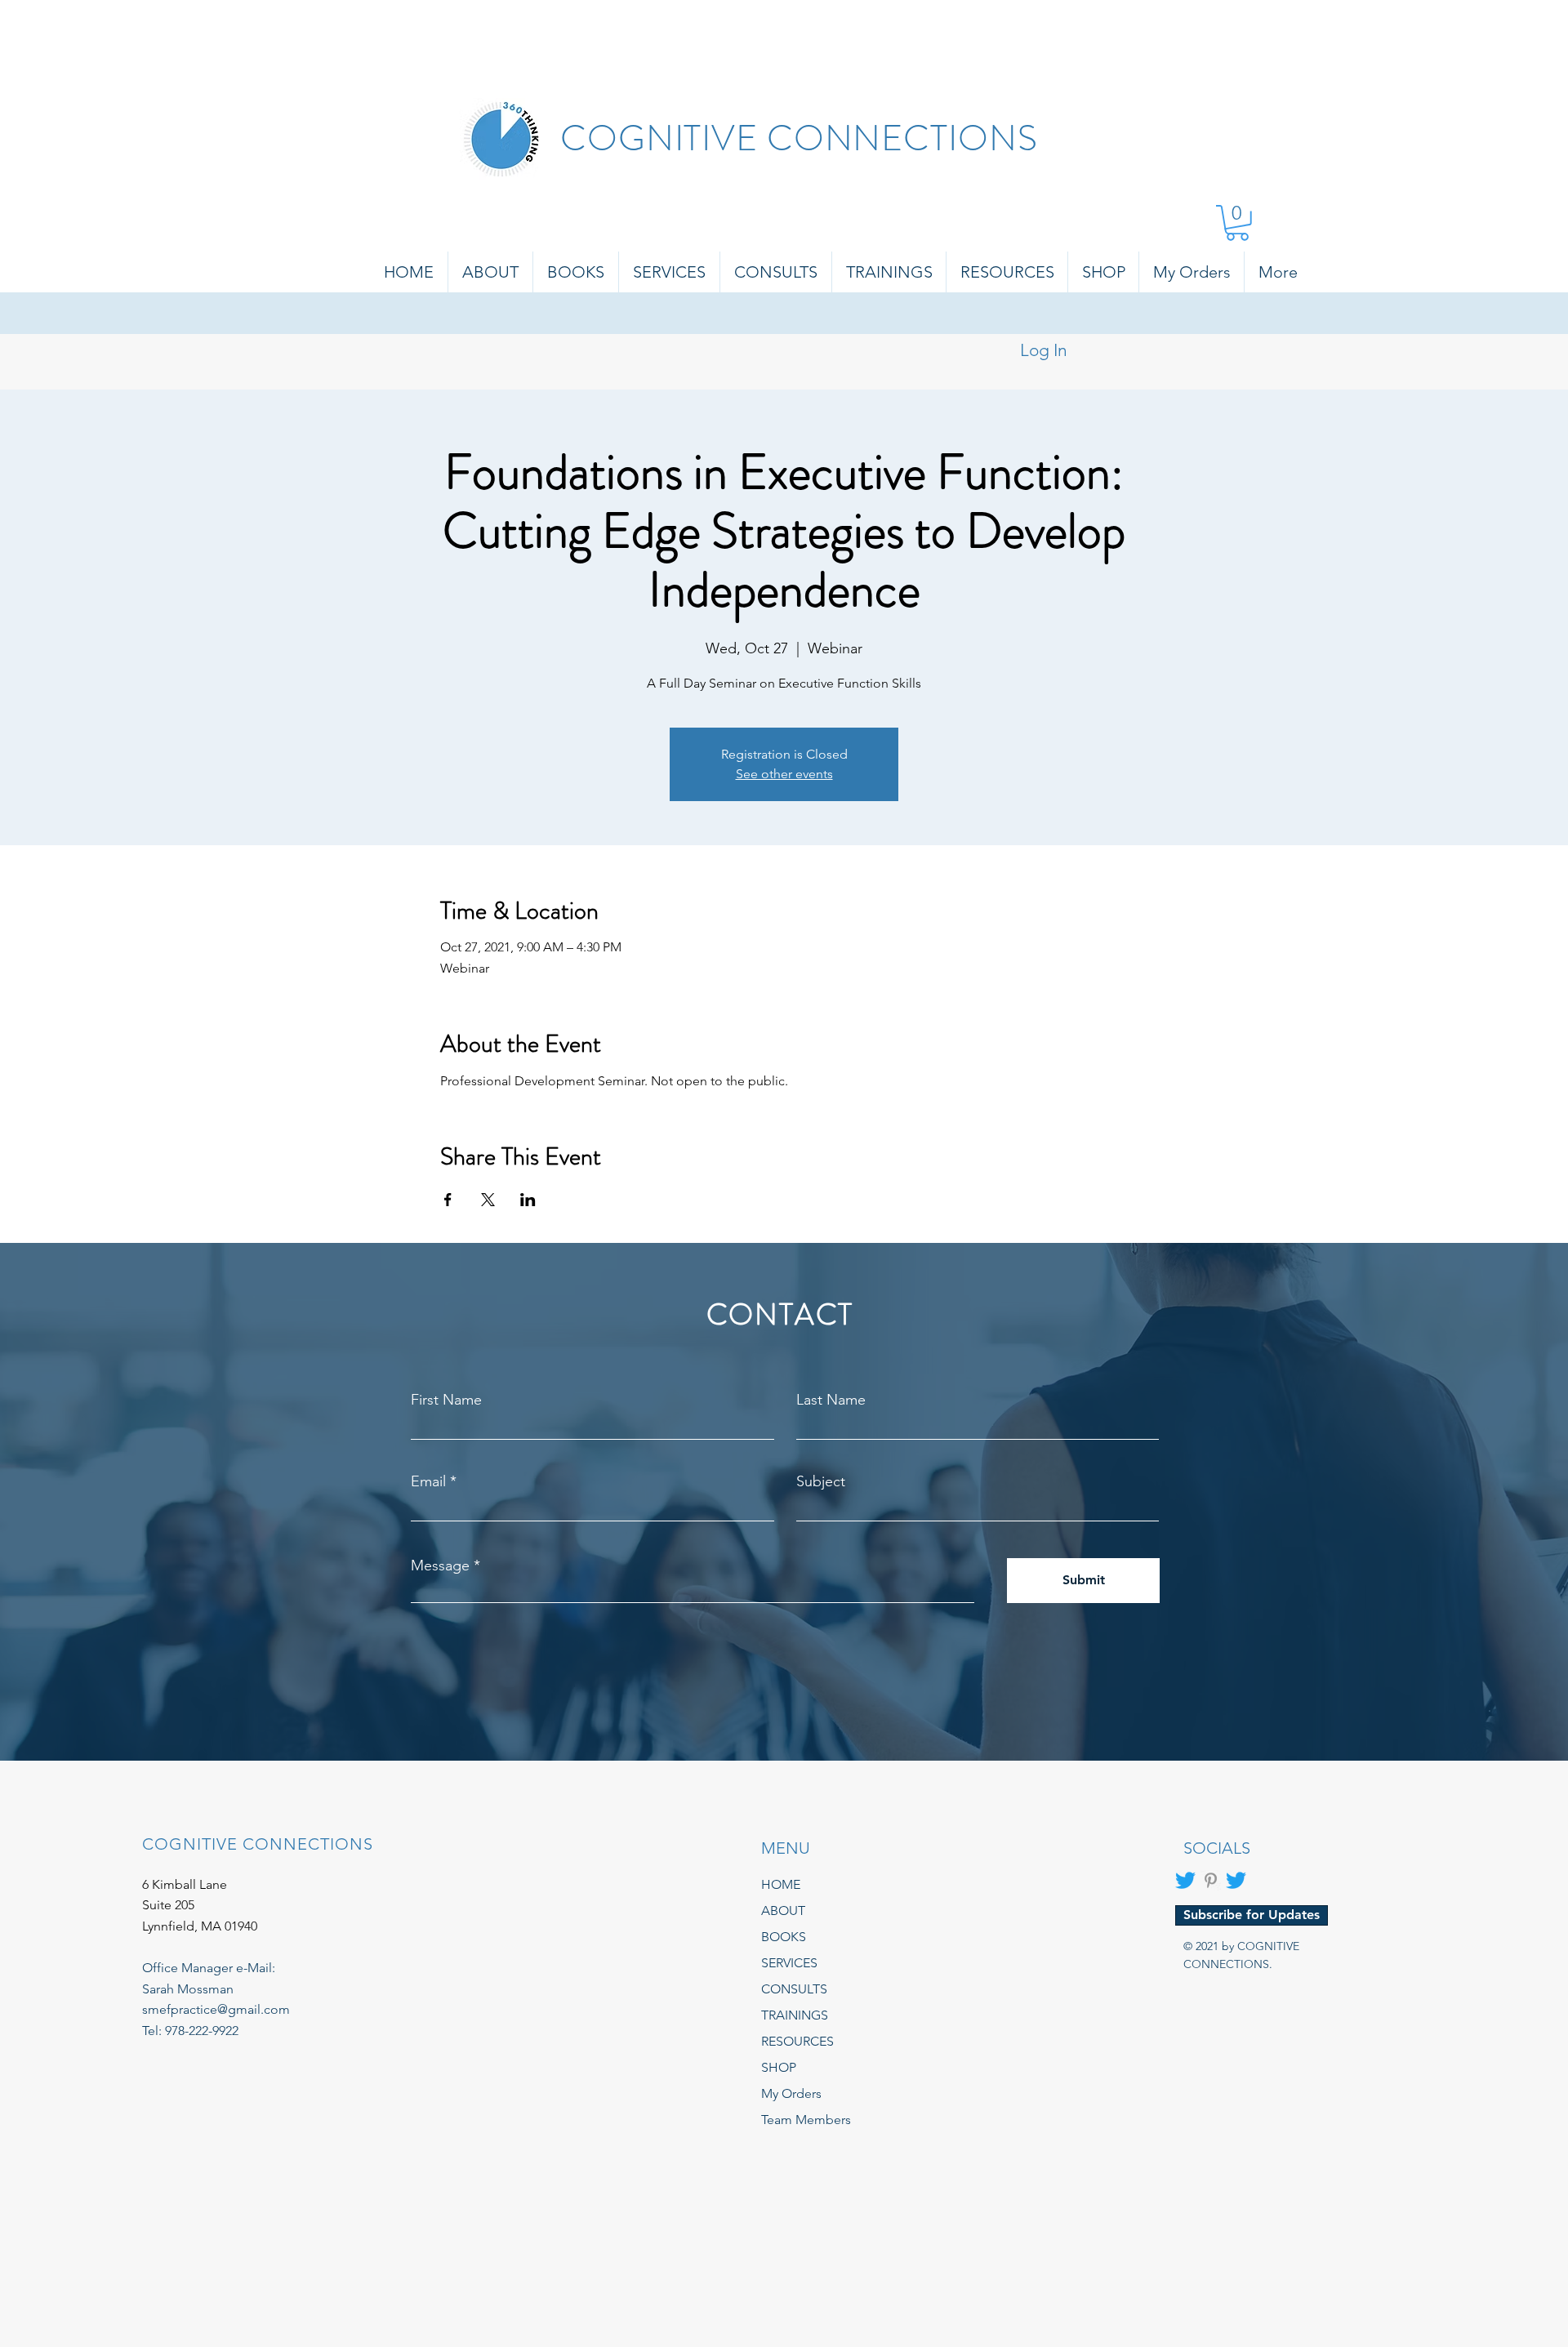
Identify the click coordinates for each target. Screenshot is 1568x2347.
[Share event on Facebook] (448, 1200)
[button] (1237, 223)
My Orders (791, 2093)
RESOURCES (797, 2041)
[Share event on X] (488, 1200)
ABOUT (783, 1911)
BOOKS (784, 1937)
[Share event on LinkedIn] (528, 1200)
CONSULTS (794, 1989)
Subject (821, 1481)
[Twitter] (1185, 1880)
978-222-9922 (202, 2031)
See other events (784, 774)
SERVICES (789, 1963)
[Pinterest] (1211, 1880)
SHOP (779, 2067)
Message (440, 1565)
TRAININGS (795, 2015)
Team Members (806, 2120)
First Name (446, 1400)
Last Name (831, 1400)
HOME (781, 1884)
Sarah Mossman (188, 1989)
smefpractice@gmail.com (216, 2009)
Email (428, 1481)
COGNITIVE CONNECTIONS (799, 138)
